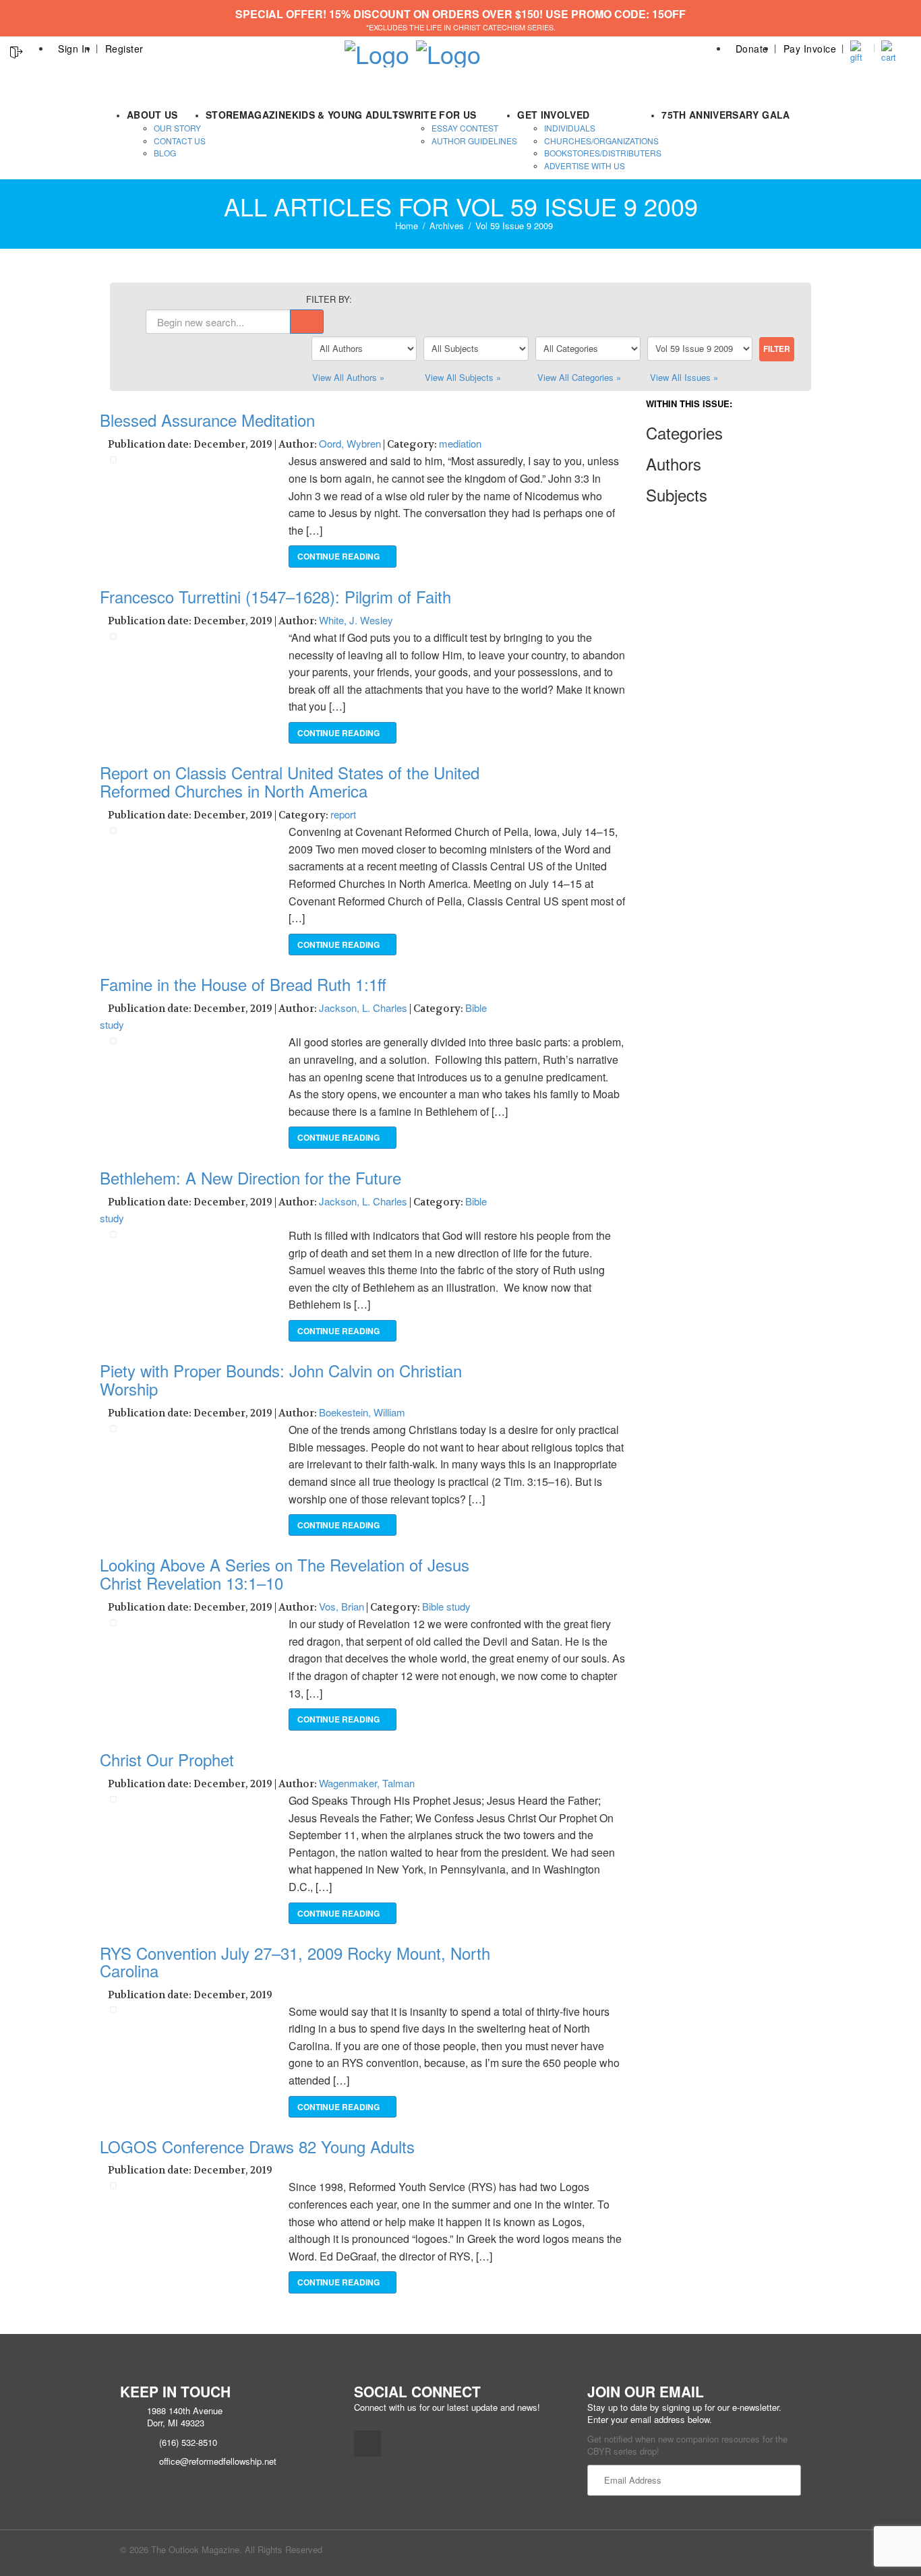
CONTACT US (180, 141)
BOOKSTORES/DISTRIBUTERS (603, 153)
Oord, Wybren (350, 443)
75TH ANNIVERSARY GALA (725, 115)
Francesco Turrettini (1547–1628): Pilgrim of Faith (275, 596)
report (343, 814)
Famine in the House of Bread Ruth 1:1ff (243, 984)
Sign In (74, 49)
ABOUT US (152, 115)
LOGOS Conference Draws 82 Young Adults (257, 2146)
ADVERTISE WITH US (585, 166)
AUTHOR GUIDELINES (474, 141)
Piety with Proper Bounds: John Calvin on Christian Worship (281, 1379)
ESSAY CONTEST (465, 128)
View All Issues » (684, 377)
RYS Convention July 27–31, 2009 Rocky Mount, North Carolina (295, 1961)
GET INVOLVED (553, 115)
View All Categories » (579, 377)
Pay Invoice (810, 49)
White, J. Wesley (356, 620)
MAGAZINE (266, 115)
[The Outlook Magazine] (377, 50)
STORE (222, 115)
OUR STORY (177, 128)
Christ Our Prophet (167, 1759)
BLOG (165, 153)
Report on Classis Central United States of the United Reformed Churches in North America (290, 781)
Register (124, 49)
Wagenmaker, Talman (367, 1783)
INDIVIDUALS (570, 128)
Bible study (446, 1606)
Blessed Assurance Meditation (207, 420)
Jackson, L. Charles (363, 1008)
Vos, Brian (341, 1606)
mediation (460, 443)
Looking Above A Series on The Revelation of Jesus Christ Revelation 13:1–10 (285, 1573)
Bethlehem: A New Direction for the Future (250, 1177)
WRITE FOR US (440, 115)
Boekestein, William (362, 1412)
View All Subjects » (463, 377)
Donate (752, 49)
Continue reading (339, 556)
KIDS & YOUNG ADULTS (349, 115)
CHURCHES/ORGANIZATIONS (601, 141)
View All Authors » (348, 377)
